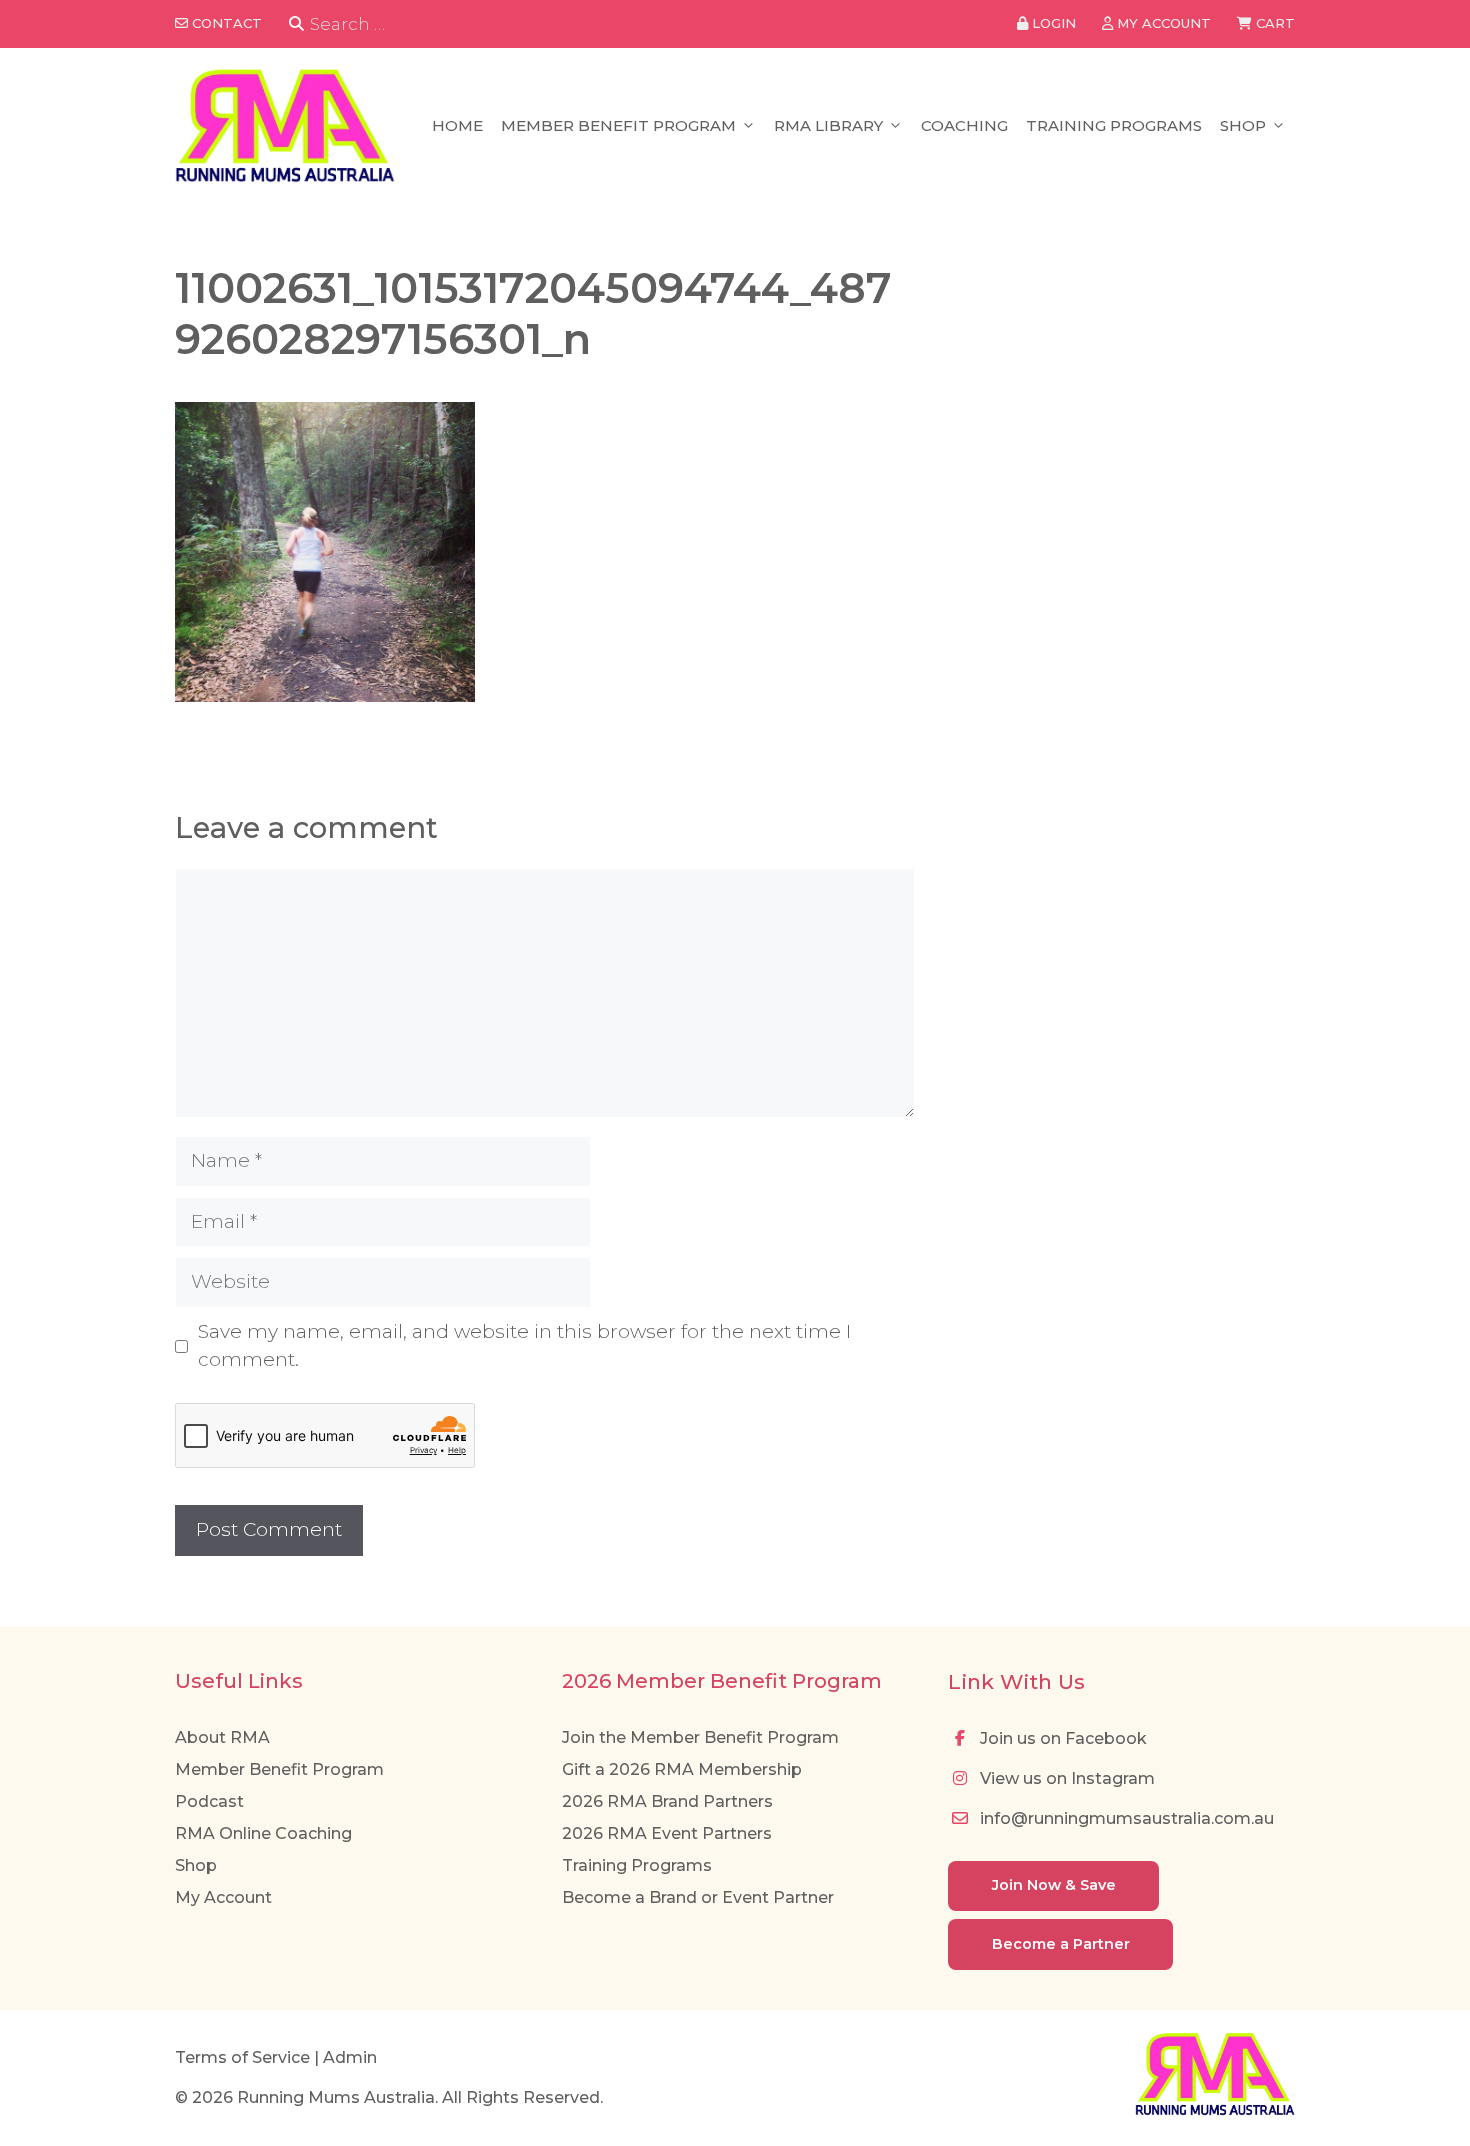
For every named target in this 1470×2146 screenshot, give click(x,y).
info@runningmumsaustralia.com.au (1125, 1818)
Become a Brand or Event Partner (698, 1897)
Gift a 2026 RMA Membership (682, 1769)
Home (457, 125)
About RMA (222, 1737)
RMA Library (828, 125)
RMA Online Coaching (263, 1833)
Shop (1243, 125)
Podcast (209, 1801)
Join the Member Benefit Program (700, 1737)
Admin (350, 2057)
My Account (223, 1897)
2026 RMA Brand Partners (667, 1801)
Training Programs (1114, 125)
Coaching (964, 125)
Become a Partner (1061, 1944)
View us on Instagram (1065, 1778)
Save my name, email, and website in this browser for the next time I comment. (524, 1346)
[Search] (296, 24)
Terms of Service (242, 2057)
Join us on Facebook (1061, 1738)
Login (1052, 23)
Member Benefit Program (618, 125)
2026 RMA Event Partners (667, 1833)
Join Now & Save (1054, 1885)
